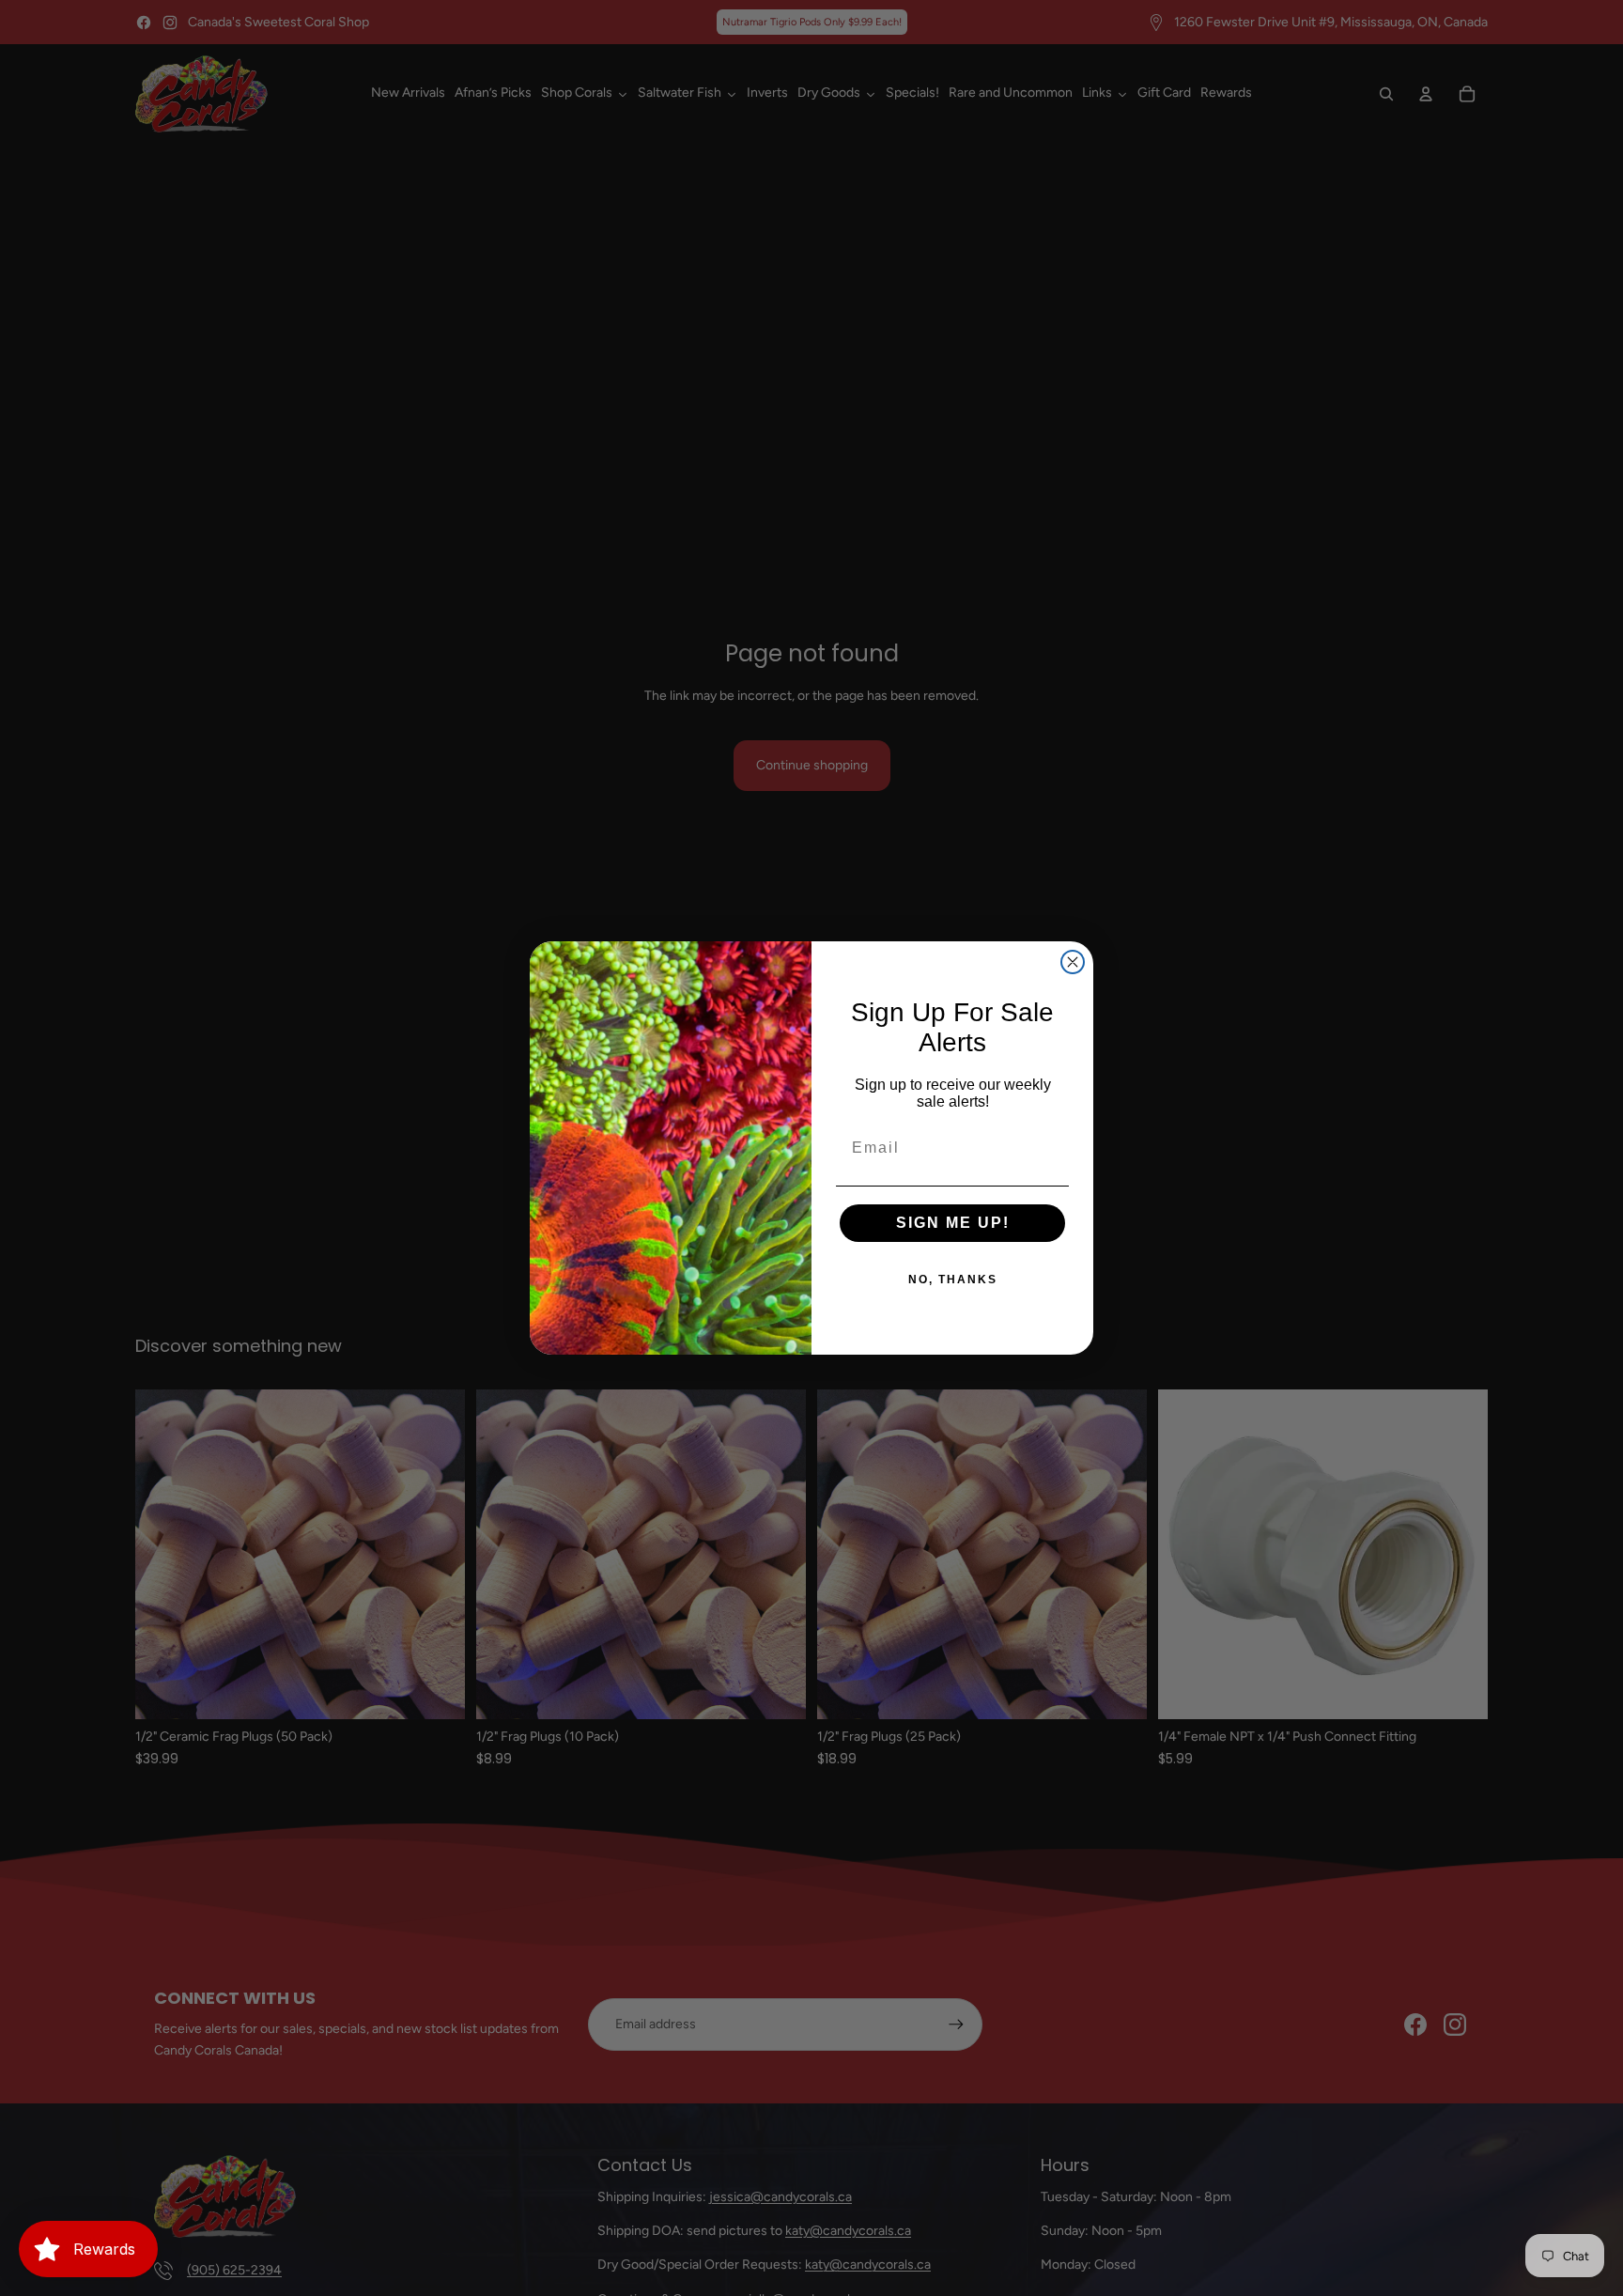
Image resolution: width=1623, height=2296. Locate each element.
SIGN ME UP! (953, 1223)
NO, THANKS (953, 1280)
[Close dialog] (1073, 962)
